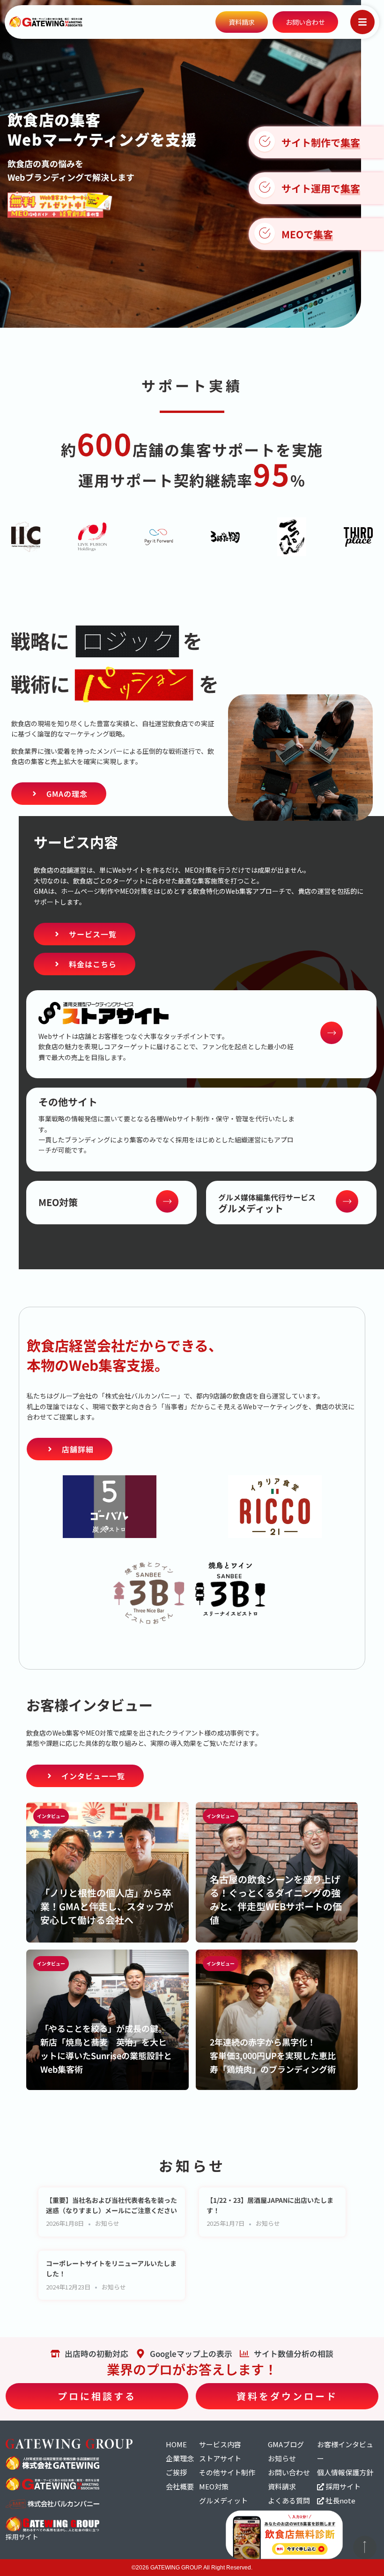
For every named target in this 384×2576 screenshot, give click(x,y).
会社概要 (180, 2486)
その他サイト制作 (227, 2472)
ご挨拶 (176, 2472)
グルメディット (223, 2500)
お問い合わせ (289, 2472)
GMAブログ (286, 2444)
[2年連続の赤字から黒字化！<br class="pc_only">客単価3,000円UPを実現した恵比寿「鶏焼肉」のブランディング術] (277, 2020)
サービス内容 (220, 2444)
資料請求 (282, 2486)
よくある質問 (289, 2500)
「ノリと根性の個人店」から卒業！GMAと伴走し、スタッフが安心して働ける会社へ (107, 1906)
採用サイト (342, 2486)
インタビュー (51, 1816)
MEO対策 (214, 2486)
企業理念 (180, 2458)
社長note (340, 2500)
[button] (362, 22)
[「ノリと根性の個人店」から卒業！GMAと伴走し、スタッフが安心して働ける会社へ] (107, 1872)
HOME (176, 2444)
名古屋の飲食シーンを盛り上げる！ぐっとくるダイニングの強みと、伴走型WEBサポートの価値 (276, 1899)
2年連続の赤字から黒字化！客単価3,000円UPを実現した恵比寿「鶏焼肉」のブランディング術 (273, 2055)
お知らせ (107, 2223)
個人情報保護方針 (345, 2472)
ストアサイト (220, 2458)
